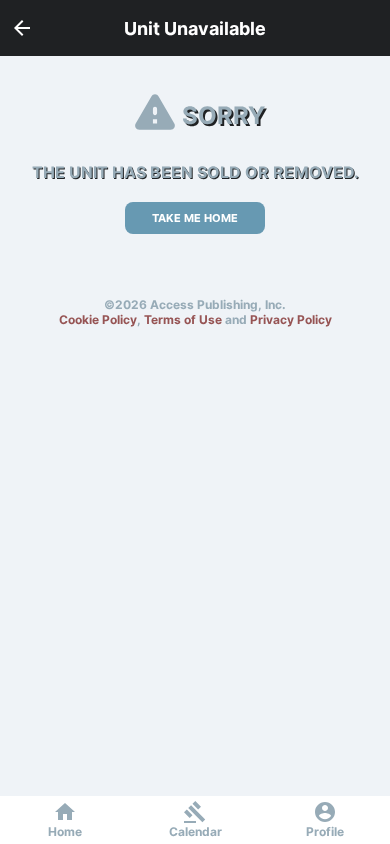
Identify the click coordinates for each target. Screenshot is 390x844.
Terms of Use (183, 319)
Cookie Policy (98, 319)
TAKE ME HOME (195, 218)
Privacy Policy (291, 319)
